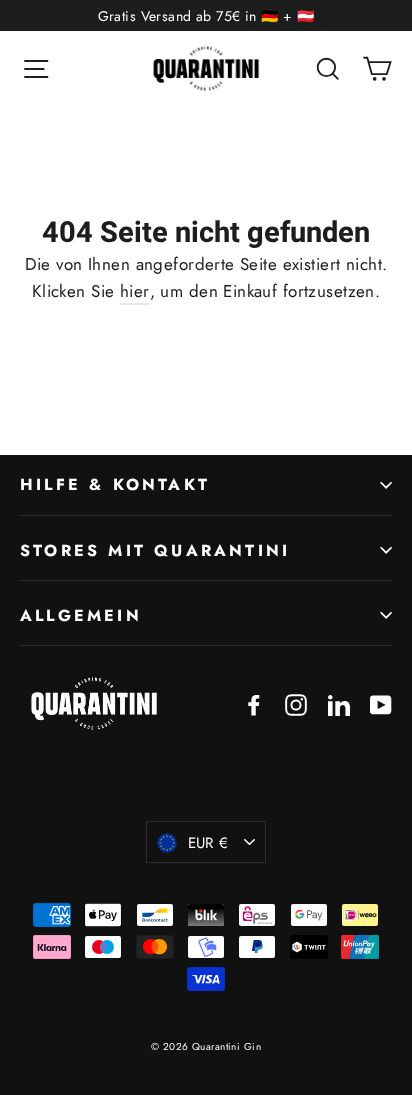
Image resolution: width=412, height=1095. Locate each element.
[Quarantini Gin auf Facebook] (254, 703)
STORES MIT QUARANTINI (155, 550)
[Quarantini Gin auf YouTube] (381, 703)
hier (135, 291)
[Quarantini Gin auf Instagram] (296, 703)
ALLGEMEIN (81, 615)
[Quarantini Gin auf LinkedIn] (339, 703)
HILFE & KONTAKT (115, 484)
